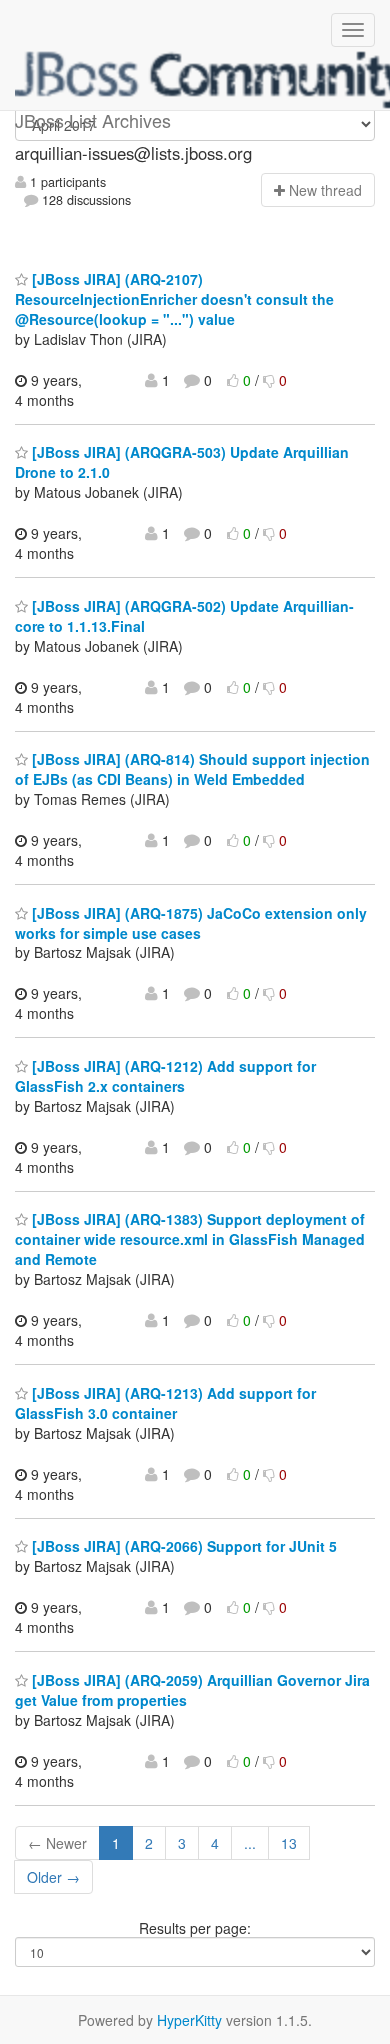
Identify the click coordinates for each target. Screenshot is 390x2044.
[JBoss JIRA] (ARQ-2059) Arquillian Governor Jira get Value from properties (192, 1690)
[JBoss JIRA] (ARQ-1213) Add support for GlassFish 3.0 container (165, 1403)
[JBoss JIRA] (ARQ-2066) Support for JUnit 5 (182, 1546)
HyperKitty (189, 2020)
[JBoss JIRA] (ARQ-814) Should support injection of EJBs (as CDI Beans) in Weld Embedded (192, 769)
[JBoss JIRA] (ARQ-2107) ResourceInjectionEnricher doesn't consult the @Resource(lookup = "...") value (174, 299)
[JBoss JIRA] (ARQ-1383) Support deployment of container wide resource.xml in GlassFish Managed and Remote (190, 1239)
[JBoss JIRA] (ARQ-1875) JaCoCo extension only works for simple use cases (191, 923)
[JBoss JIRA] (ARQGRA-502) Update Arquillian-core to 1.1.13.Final (184, 616)
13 (289, 1843)
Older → (53, 1877)
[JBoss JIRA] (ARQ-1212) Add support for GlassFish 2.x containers (165, 1076)
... (250, 1843)
